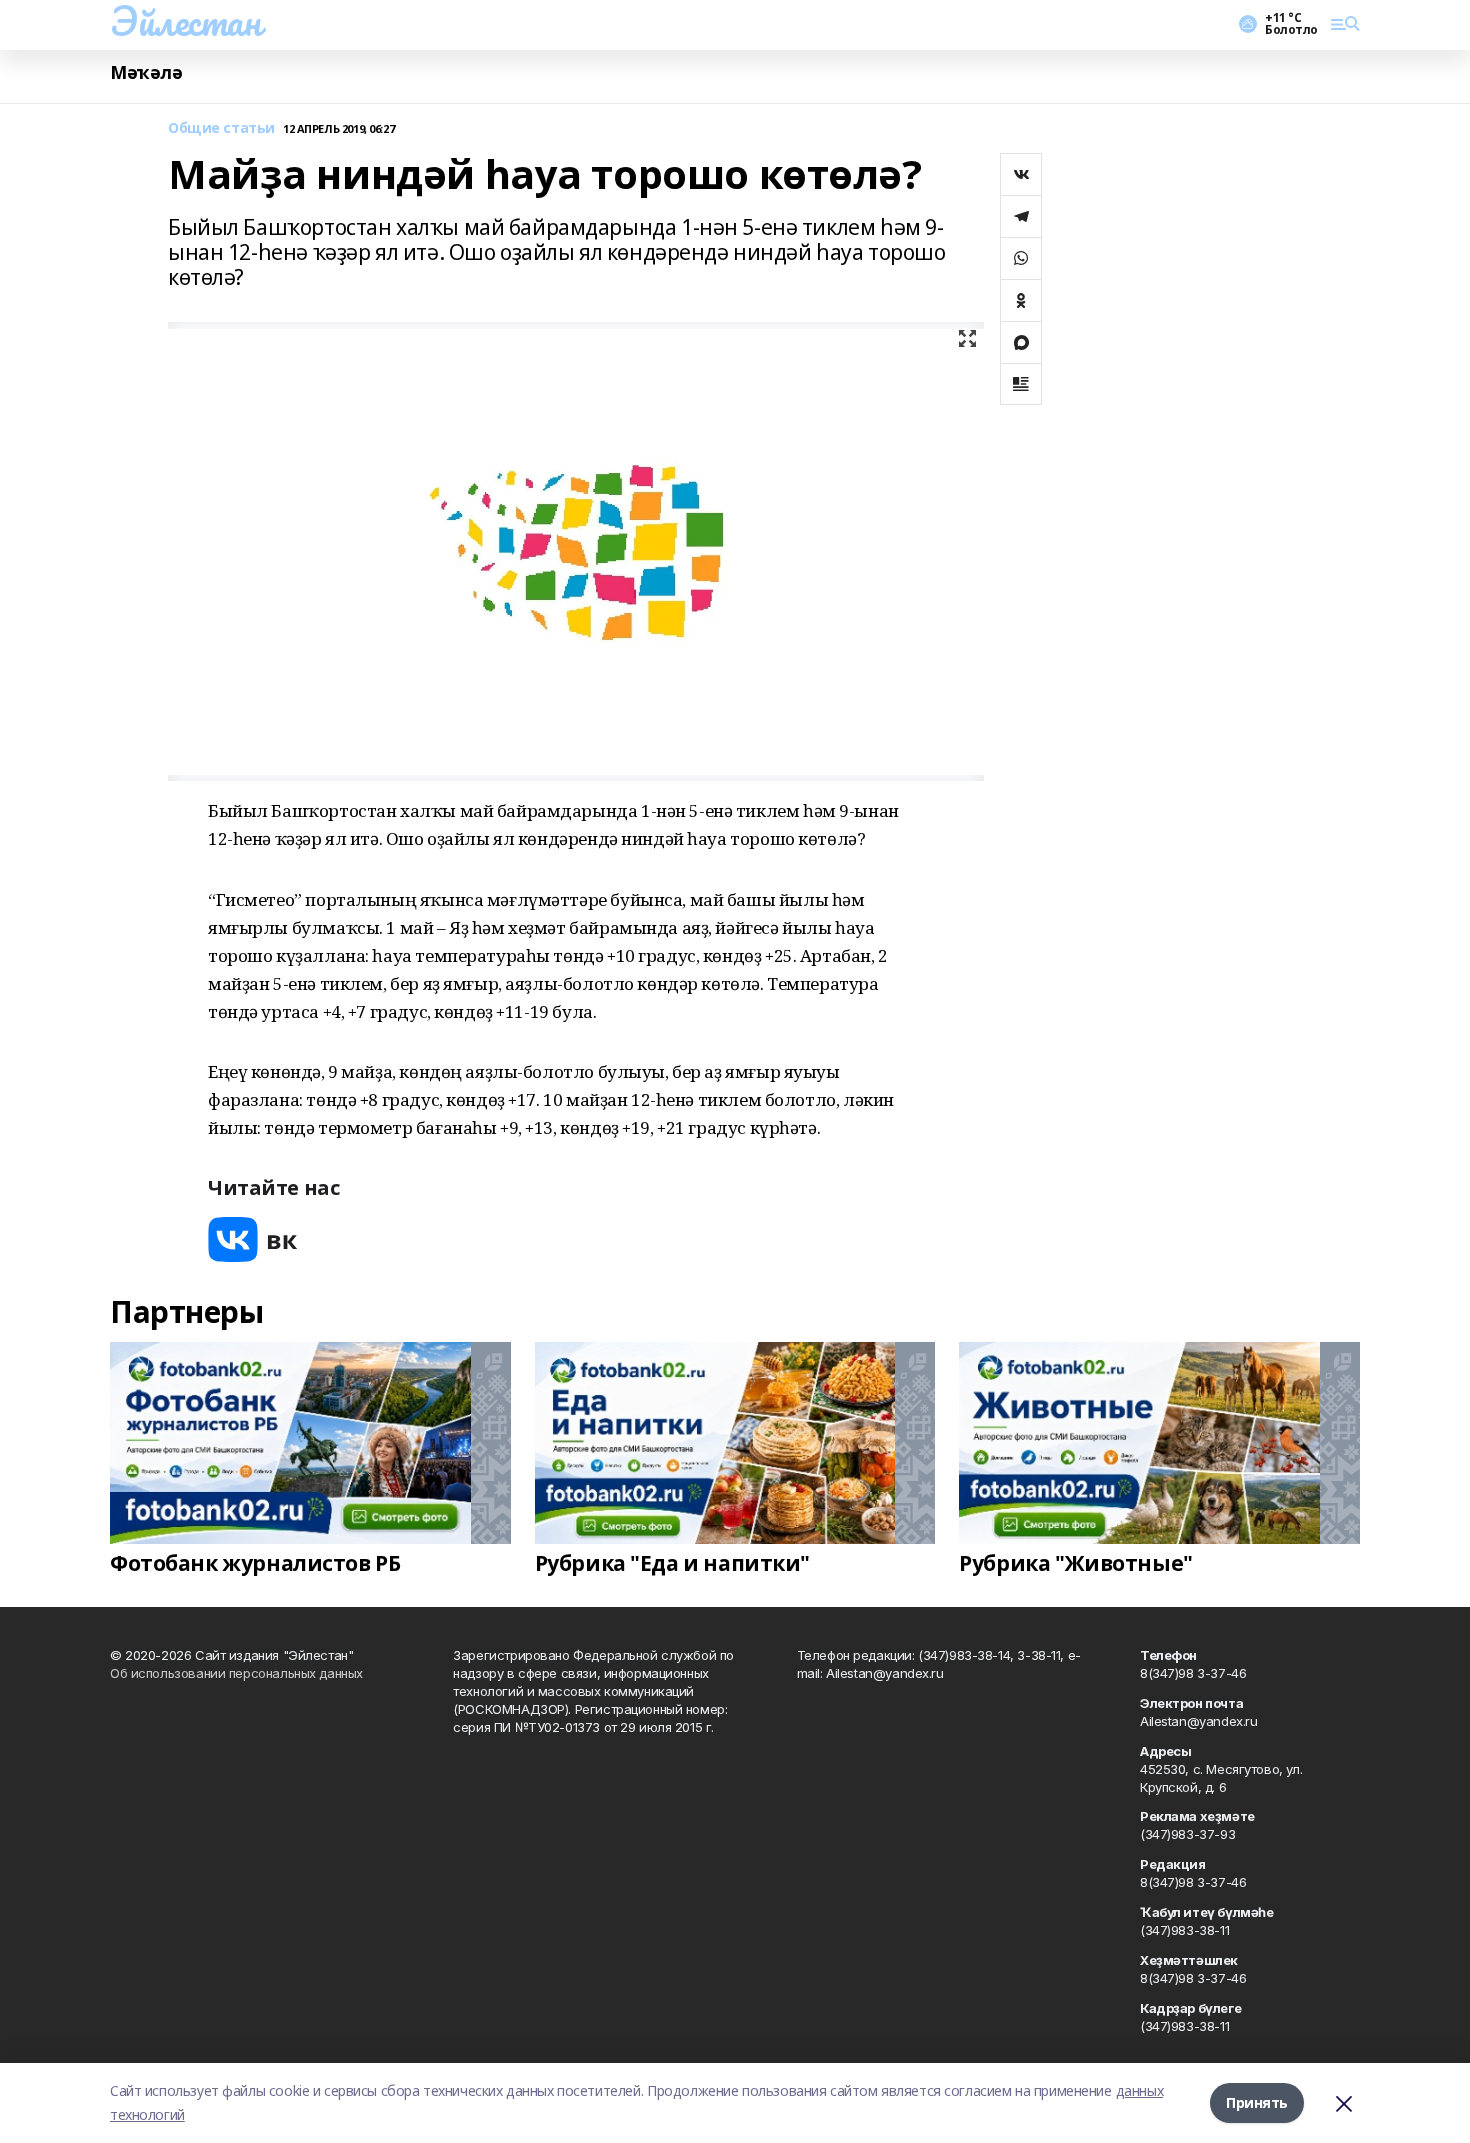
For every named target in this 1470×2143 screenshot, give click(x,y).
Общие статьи (221, 128)
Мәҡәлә (146, 72)
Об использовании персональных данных (236, 1673)
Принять (1257, 2102)
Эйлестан (185, 21)
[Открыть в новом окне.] (253, 1239)
